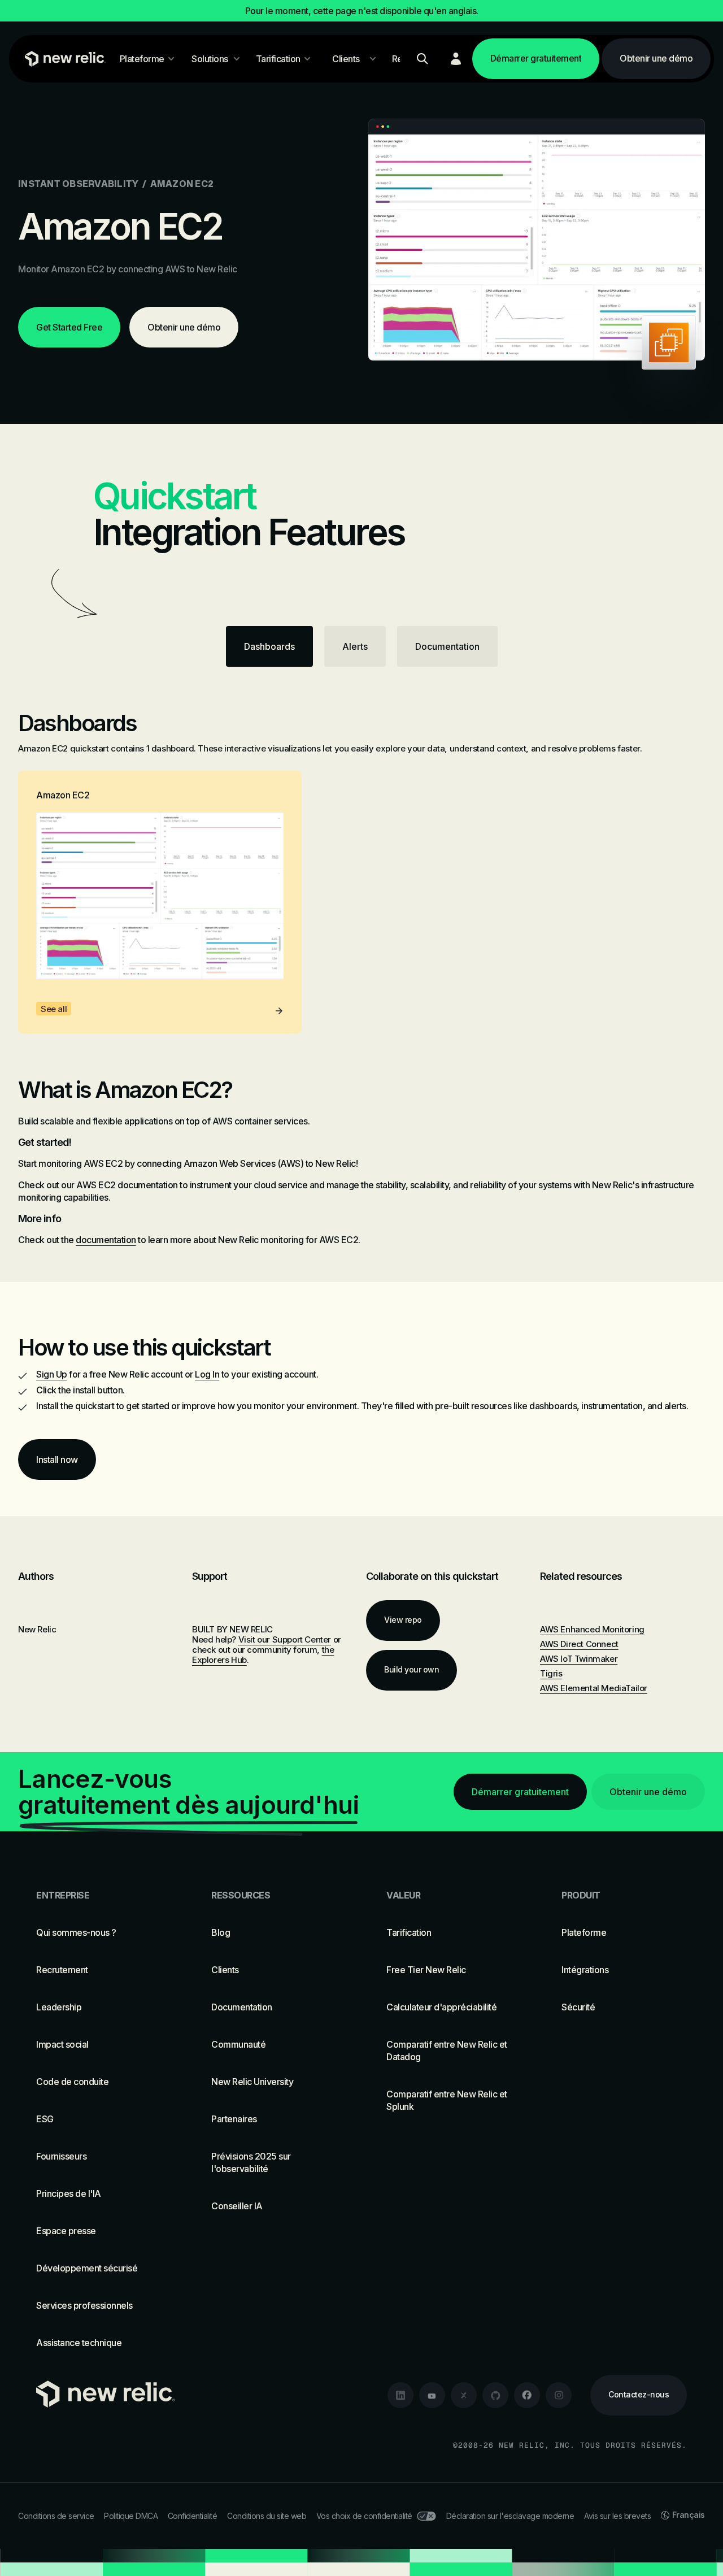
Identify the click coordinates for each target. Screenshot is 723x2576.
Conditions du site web (267, 2516)
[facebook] (527, 2395)
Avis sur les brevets (617, 2516)
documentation (106, 1240)
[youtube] (432, 2395)
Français (689, 2515)
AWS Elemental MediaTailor (594, 1688)
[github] (495, 2395)
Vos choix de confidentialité (364, 2516)
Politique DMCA (131, 2516)
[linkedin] (400, 2395)
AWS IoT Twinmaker (579, 1659)
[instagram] (559, 2395)
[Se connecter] (456, 59)
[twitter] (464, 2395)
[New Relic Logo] (63, 59)
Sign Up (52, 1374)
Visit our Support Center (285, 1639)
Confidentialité (193, 2516)
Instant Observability (78, 184)
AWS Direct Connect (579, 1644)
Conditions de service (56, 2516)
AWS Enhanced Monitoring (592, 1629)
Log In (207, 1374)
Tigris (551, 1673)
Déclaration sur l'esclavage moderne (510, 2516)
